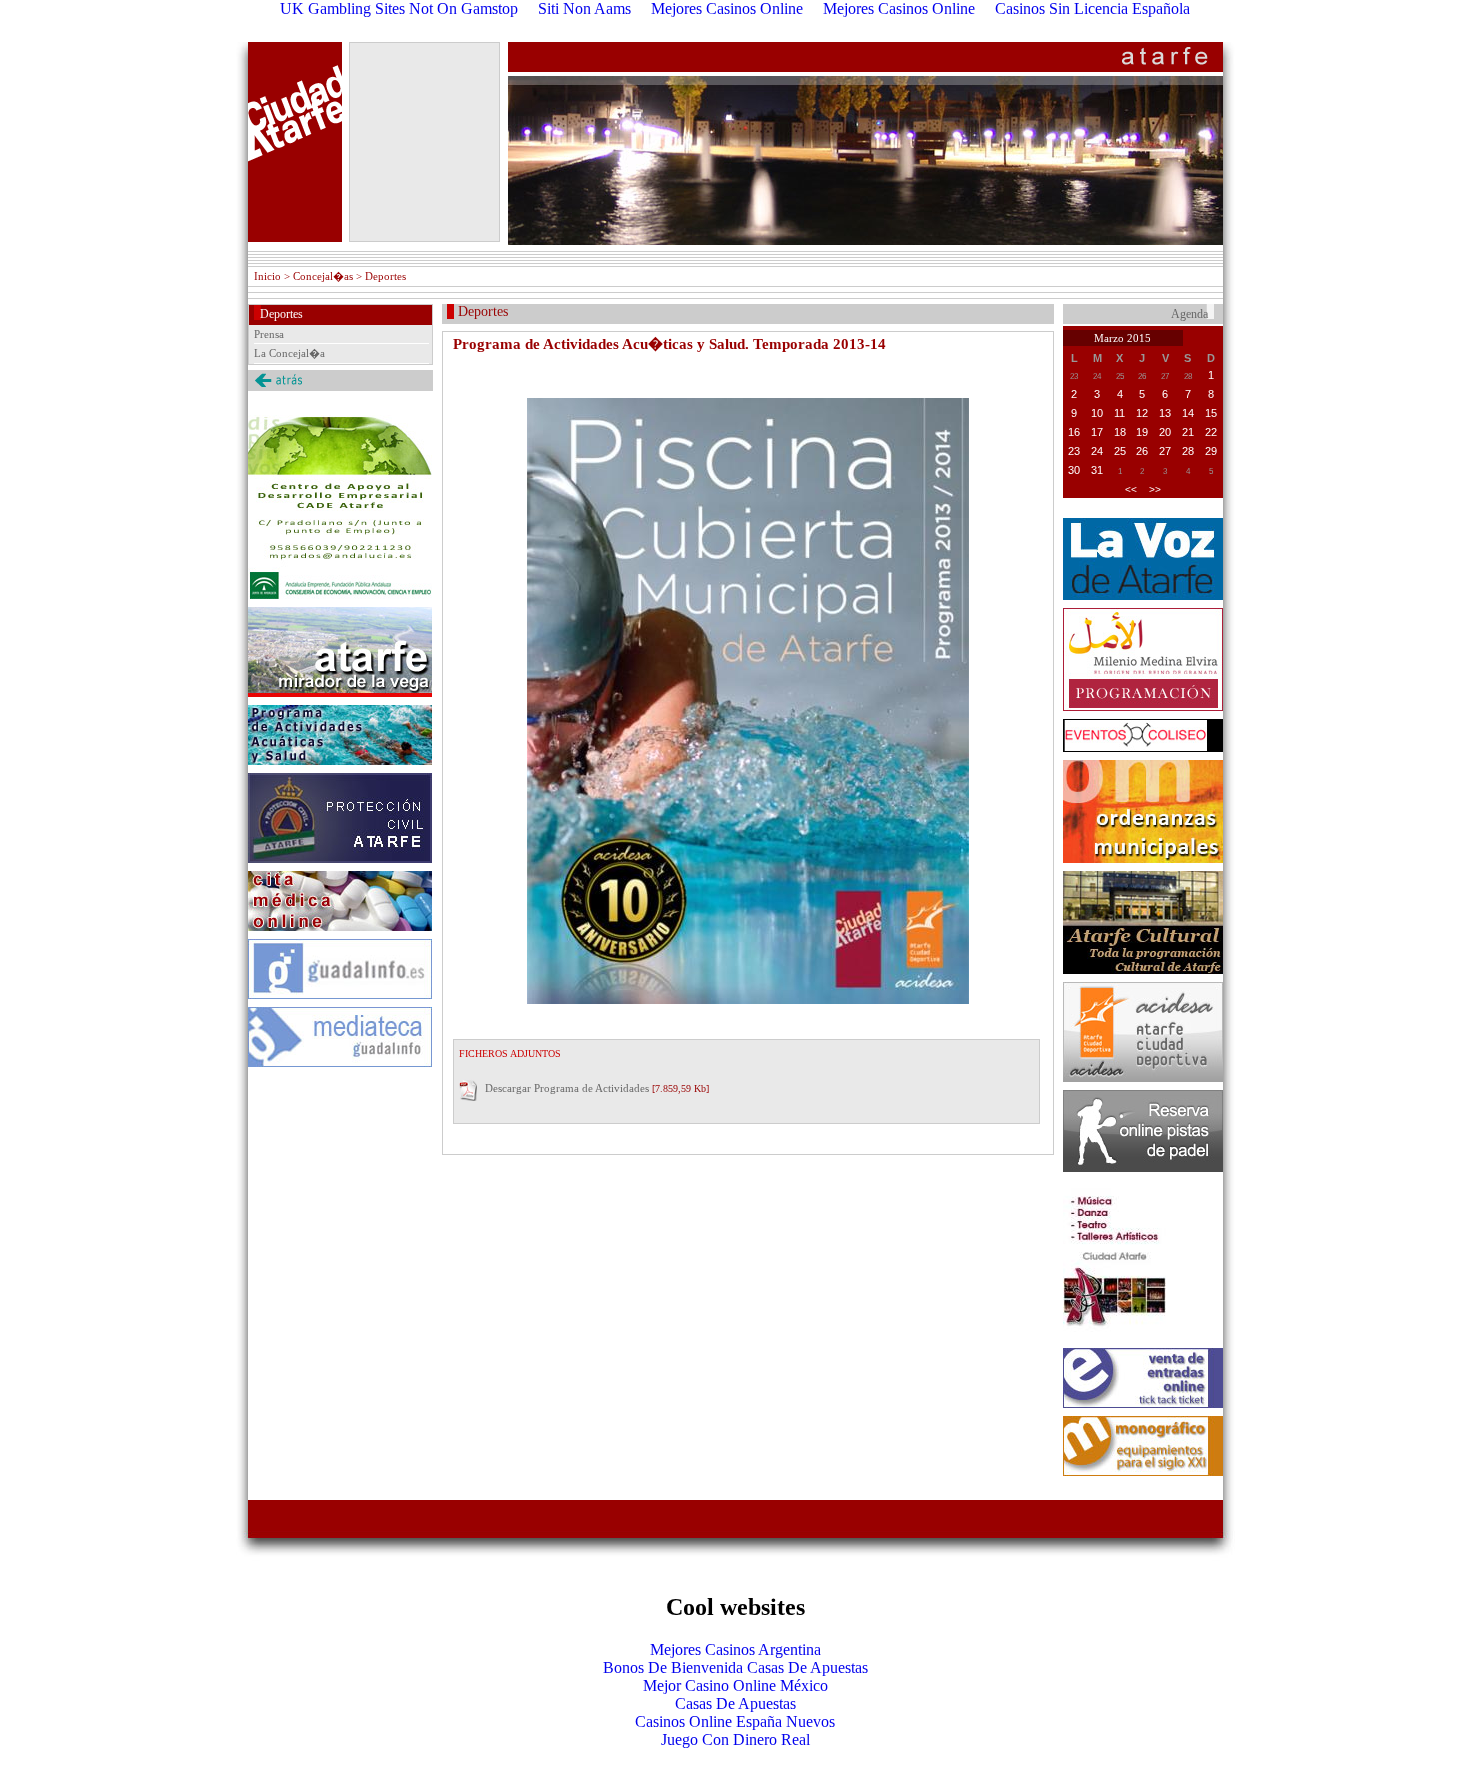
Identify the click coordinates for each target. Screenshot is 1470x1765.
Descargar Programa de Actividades (567, 1088)
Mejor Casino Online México (735, 1685)
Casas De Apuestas (735, 1703)
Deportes (281, 314)
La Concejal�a (289, 353)
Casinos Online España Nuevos (735, 1721)
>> (1155, 489)
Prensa (269, 334)
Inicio (267, 276)
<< (1131, 489)
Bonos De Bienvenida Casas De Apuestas (735, 1667)
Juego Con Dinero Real (735, 1739)
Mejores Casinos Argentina (735, 1649)
